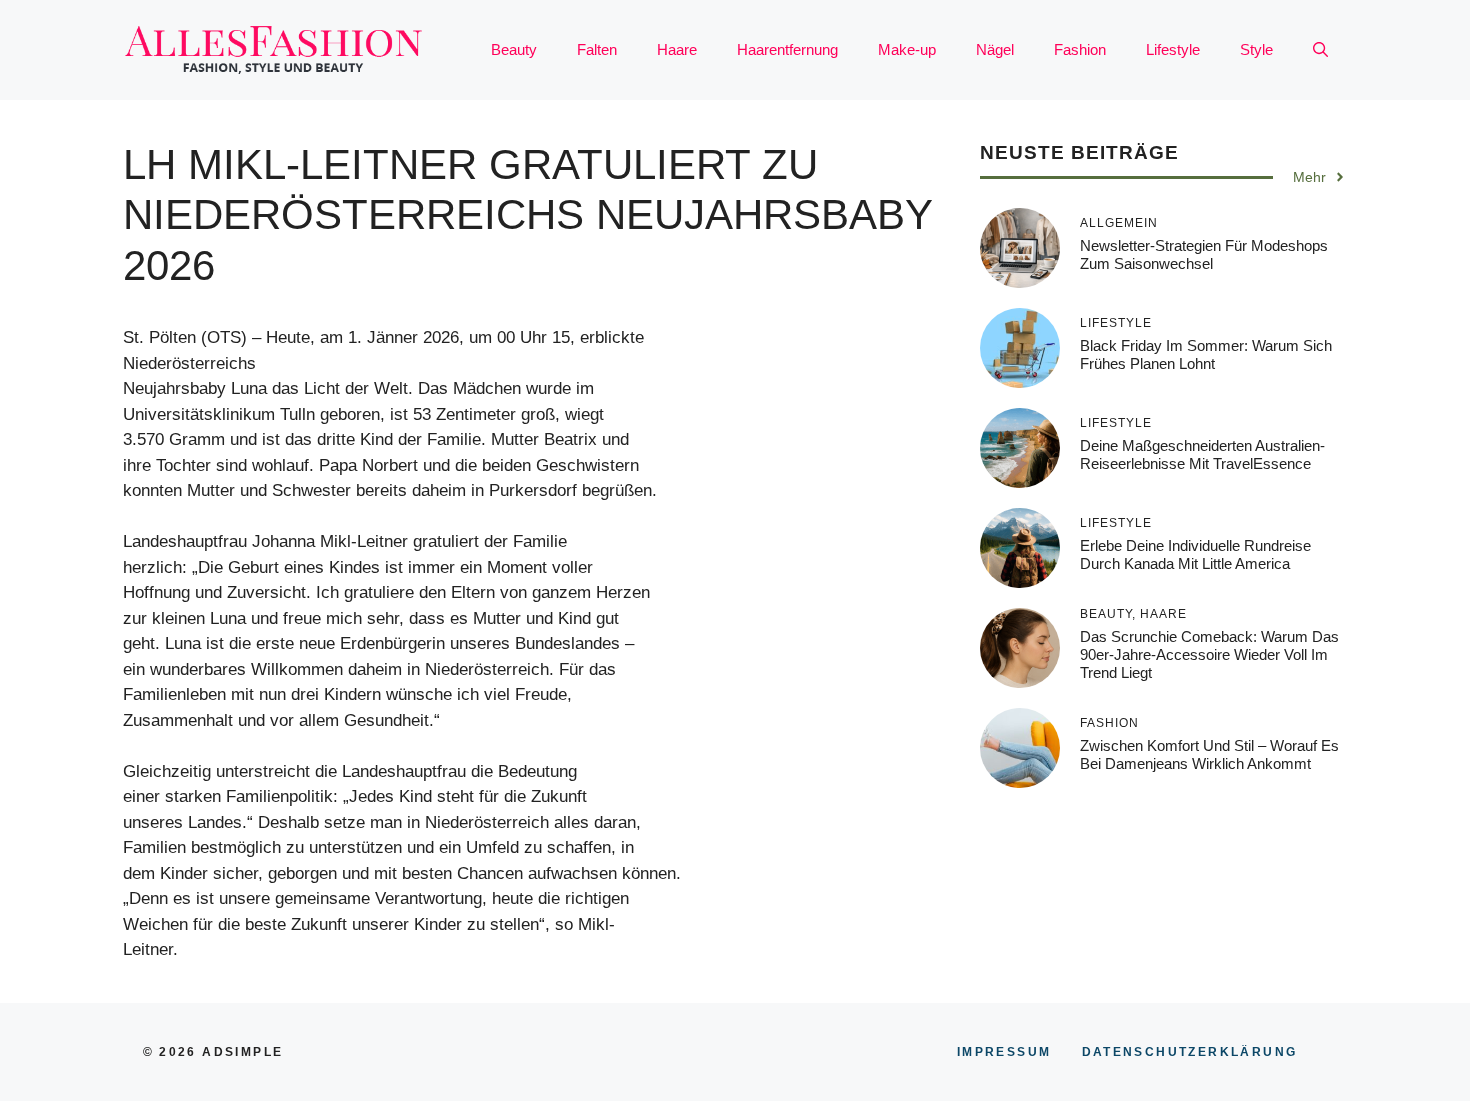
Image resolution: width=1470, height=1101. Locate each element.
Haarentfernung (787, 49)
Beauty (514, 49)
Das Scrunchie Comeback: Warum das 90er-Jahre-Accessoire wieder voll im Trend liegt (1209, 654)
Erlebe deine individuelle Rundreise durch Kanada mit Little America (1195, 554)
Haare (677, 49)
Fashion (1080, 49)
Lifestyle (1173, 49)
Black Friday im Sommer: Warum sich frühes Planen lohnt (1206, 354)
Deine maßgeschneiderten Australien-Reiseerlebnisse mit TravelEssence (1202, 454)
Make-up (907, 49)
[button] (1320, 50)
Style (1256, 49)
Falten (597, 49)
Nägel (995, 49)
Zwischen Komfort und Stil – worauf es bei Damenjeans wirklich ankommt (1209, 754)
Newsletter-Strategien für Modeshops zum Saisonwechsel (1204, 254)
